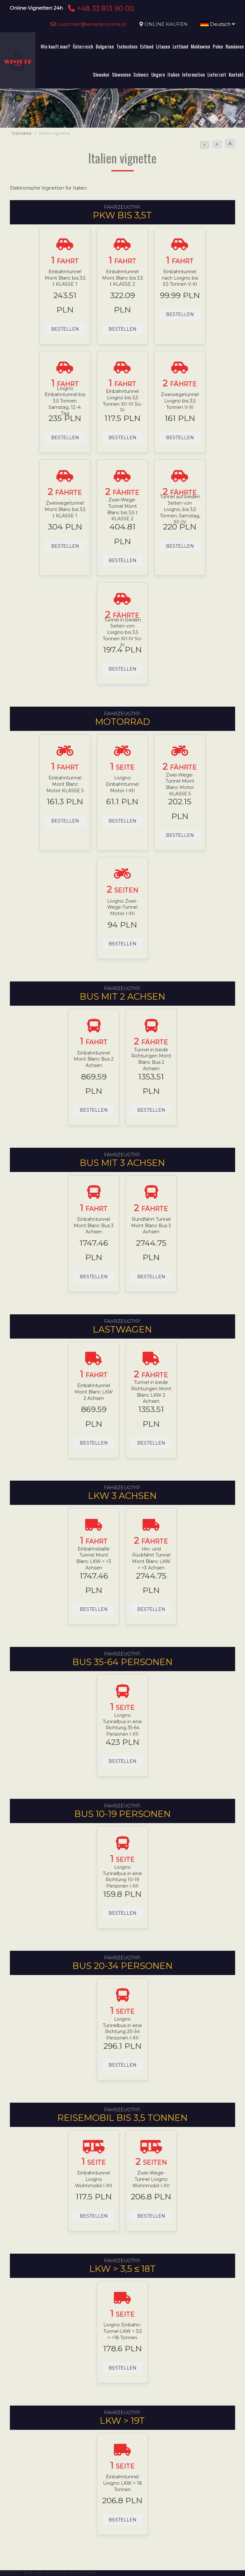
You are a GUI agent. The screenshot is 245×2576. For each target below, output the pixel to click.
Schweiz (141, 74)
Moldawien (200, 46)
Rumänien (235, 46)
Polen (218, 46)
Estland (147, 46)
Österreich (83, 46)
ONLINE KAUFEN (166, 24)
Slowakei (101, 74)
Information (193, 74)
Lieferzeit (217, 74)
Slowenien (121, 74)
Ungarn (158, 74)
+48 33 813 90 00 (104, 8)
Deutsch (220, 24)
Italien (174, 74)
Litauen (163, 46)
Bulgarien (105, 46)
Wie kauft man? (55, 46)
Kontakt (236, 74)
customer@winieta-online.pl (91, 24)
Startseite (22, 133)
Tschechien (127, 46)
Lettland (180, 46)
